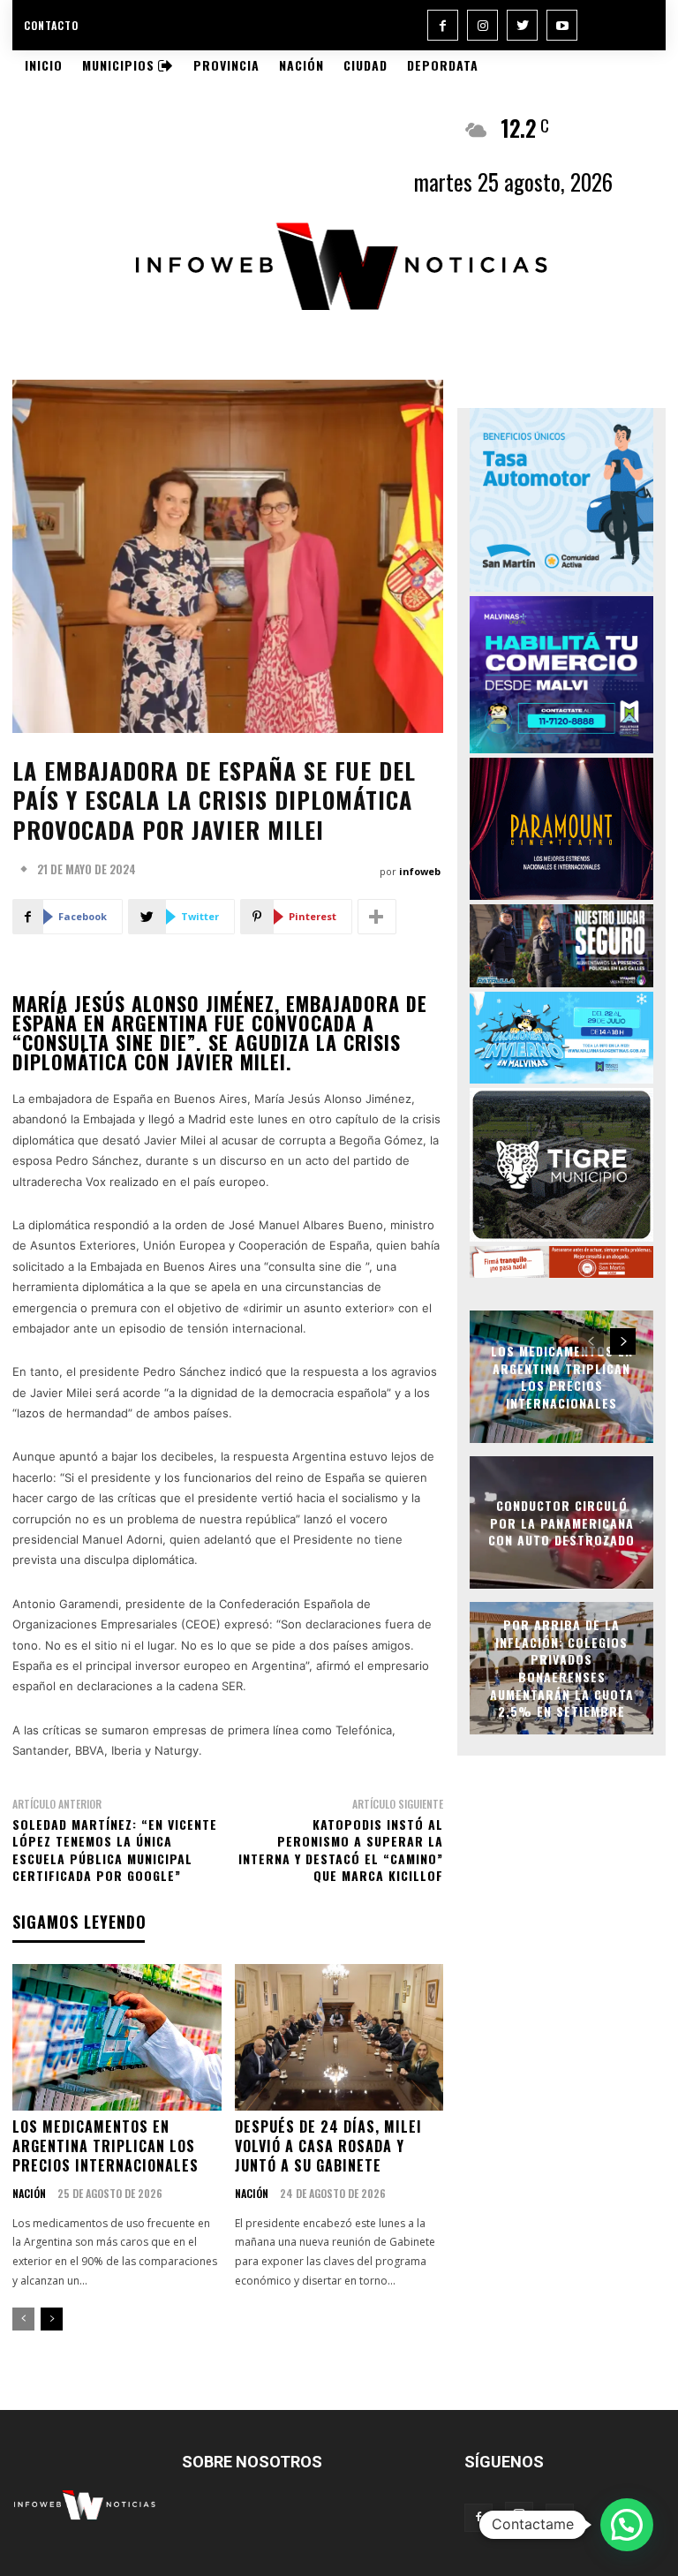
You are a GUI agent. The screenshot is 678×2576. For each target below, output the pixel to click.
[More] (377, 917)
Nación (29, 2194)
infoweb (420, 871)
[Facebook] (443, 25)
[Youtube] (562, 25)
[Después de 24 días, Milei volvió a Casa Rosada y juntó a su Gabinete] (339, 2037)
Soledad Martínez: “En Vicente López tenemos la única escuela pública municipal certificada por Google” (115, 1850)
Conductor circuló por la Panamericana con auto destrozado (561, 1522)
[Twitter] (522, 25)
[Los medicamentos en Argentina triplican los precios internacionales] (117, 2037)
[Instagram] (482, 25)
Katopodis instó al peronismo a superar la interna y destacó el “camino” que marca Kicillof (341, 1850)
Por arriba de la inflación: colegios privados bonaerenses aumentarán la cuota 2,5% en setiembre (562, 1669)
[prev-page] (23, 2319)
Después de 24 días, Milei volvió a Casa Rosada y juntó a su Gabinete (328, 2146)
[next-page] (52, 2319)
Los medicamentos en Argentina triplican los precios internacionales (105, 2146)
